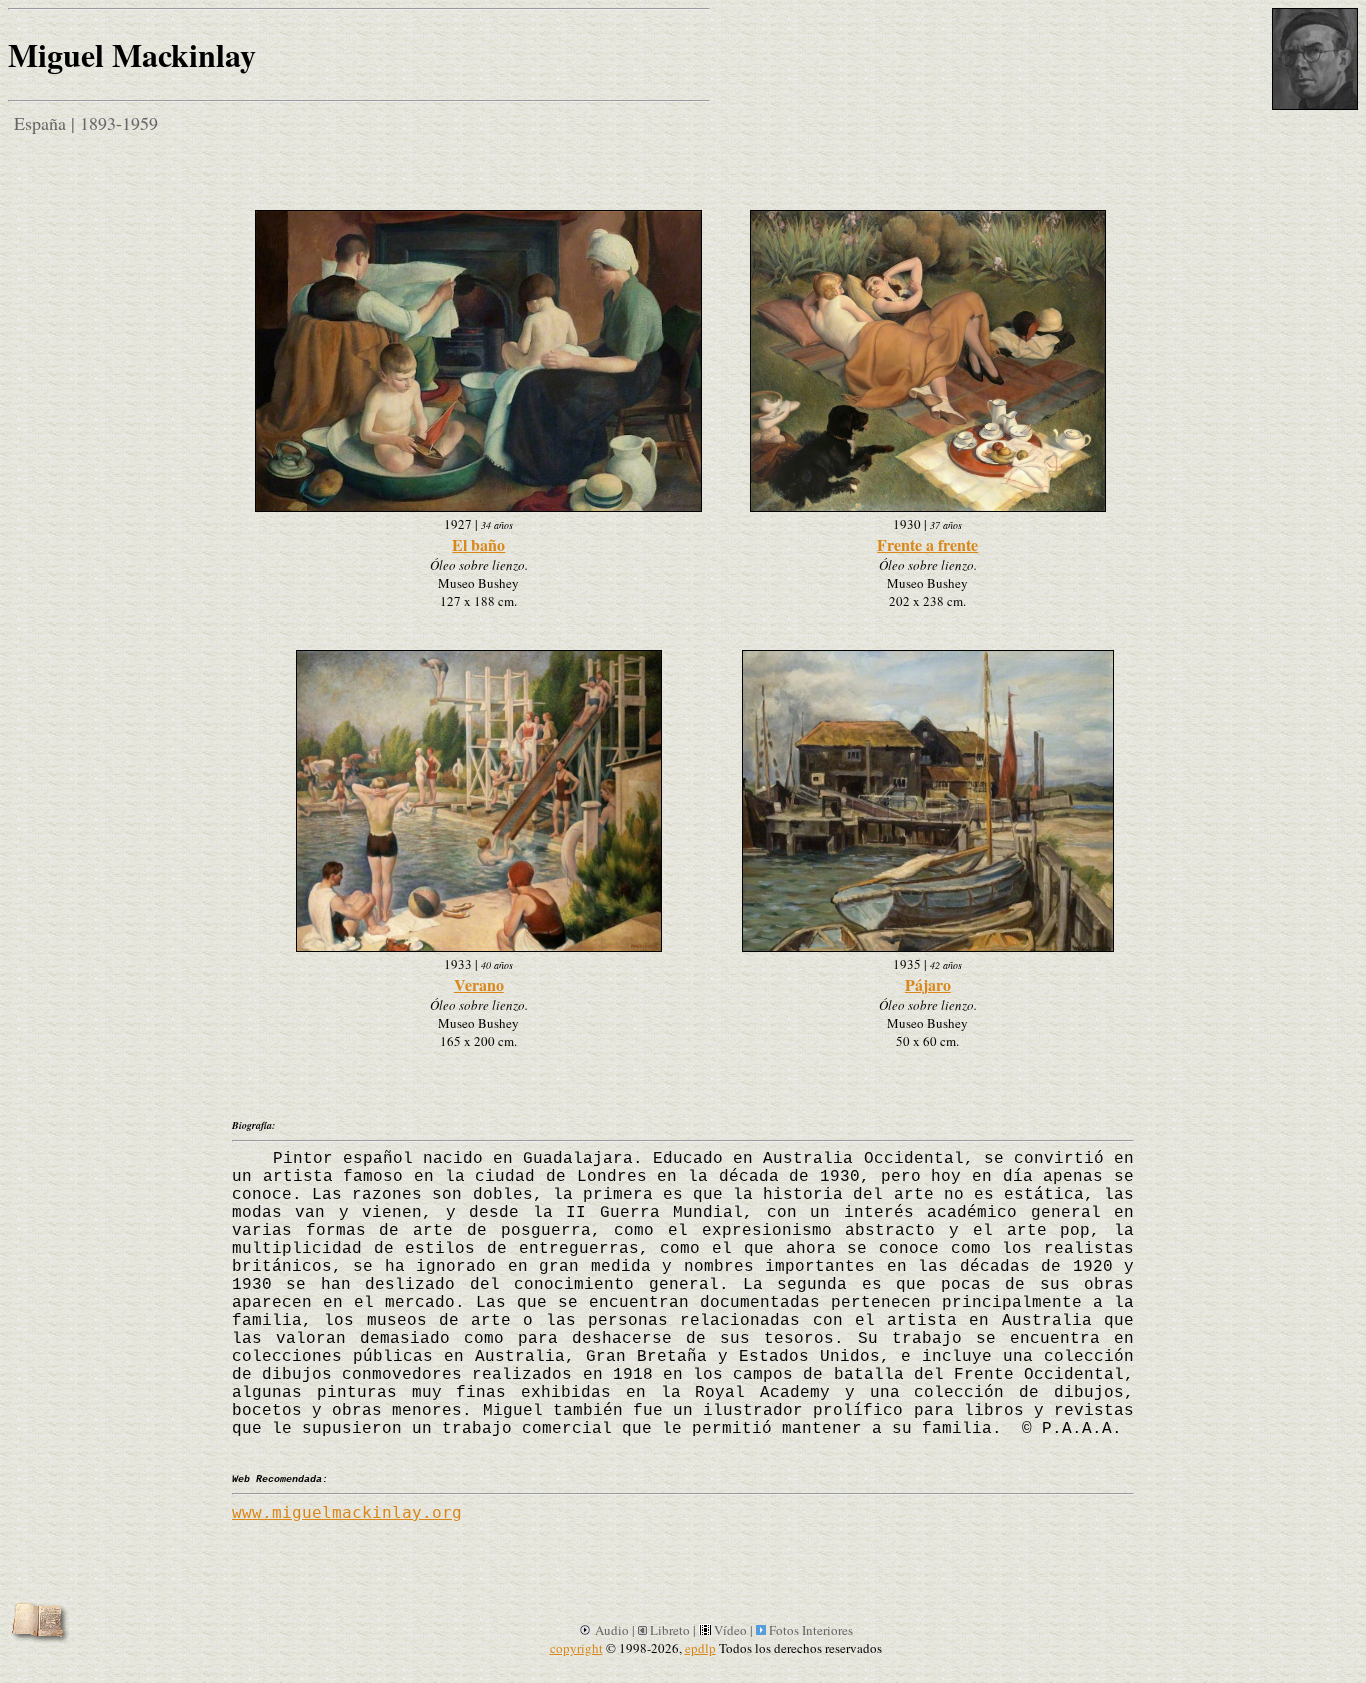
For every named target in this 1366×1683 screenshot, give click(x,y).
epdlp (700, 1648)
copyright (576, 1648)
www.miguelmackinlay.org (347, 1512)
